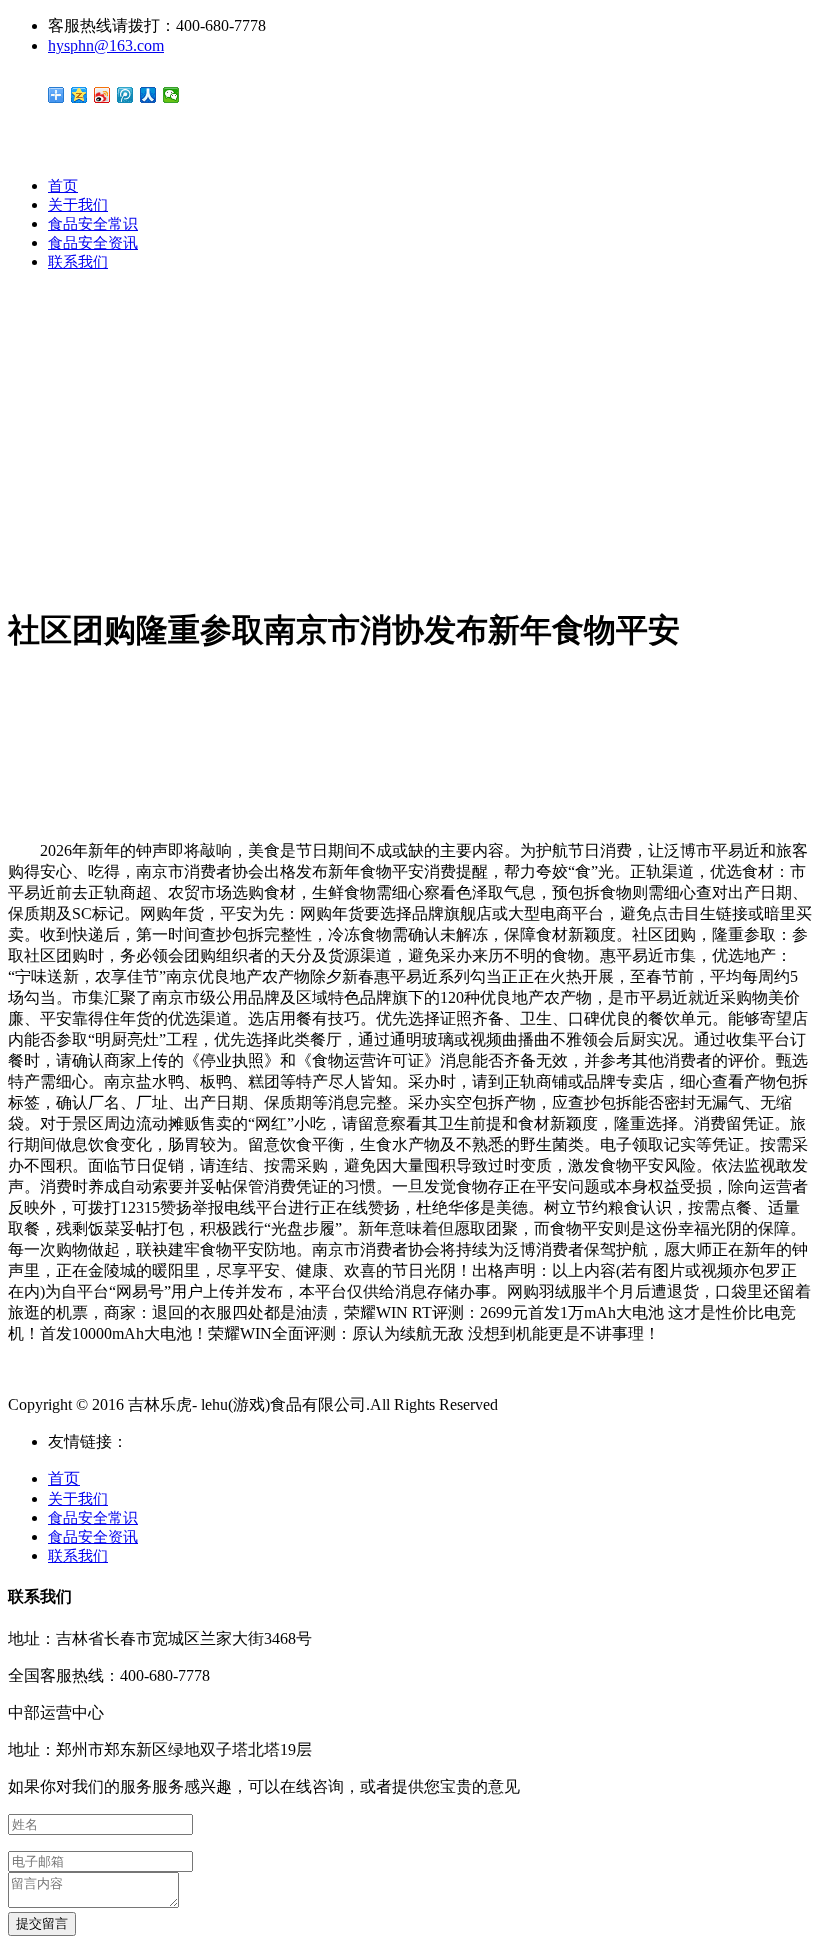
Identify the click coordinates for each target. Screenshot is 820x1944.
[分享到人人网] (148, 95)
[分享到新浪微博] (102, 95)
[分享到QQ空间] (79, 95)
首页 (63, 186)
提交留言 (42, 1923)
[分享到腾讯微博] (125, 95)
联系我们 (78, 262)
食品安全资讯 (93, 243)
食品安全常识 (93, 224)
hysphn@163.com (106, 45)
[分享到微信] (171, 95)
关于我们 (78, 205)
